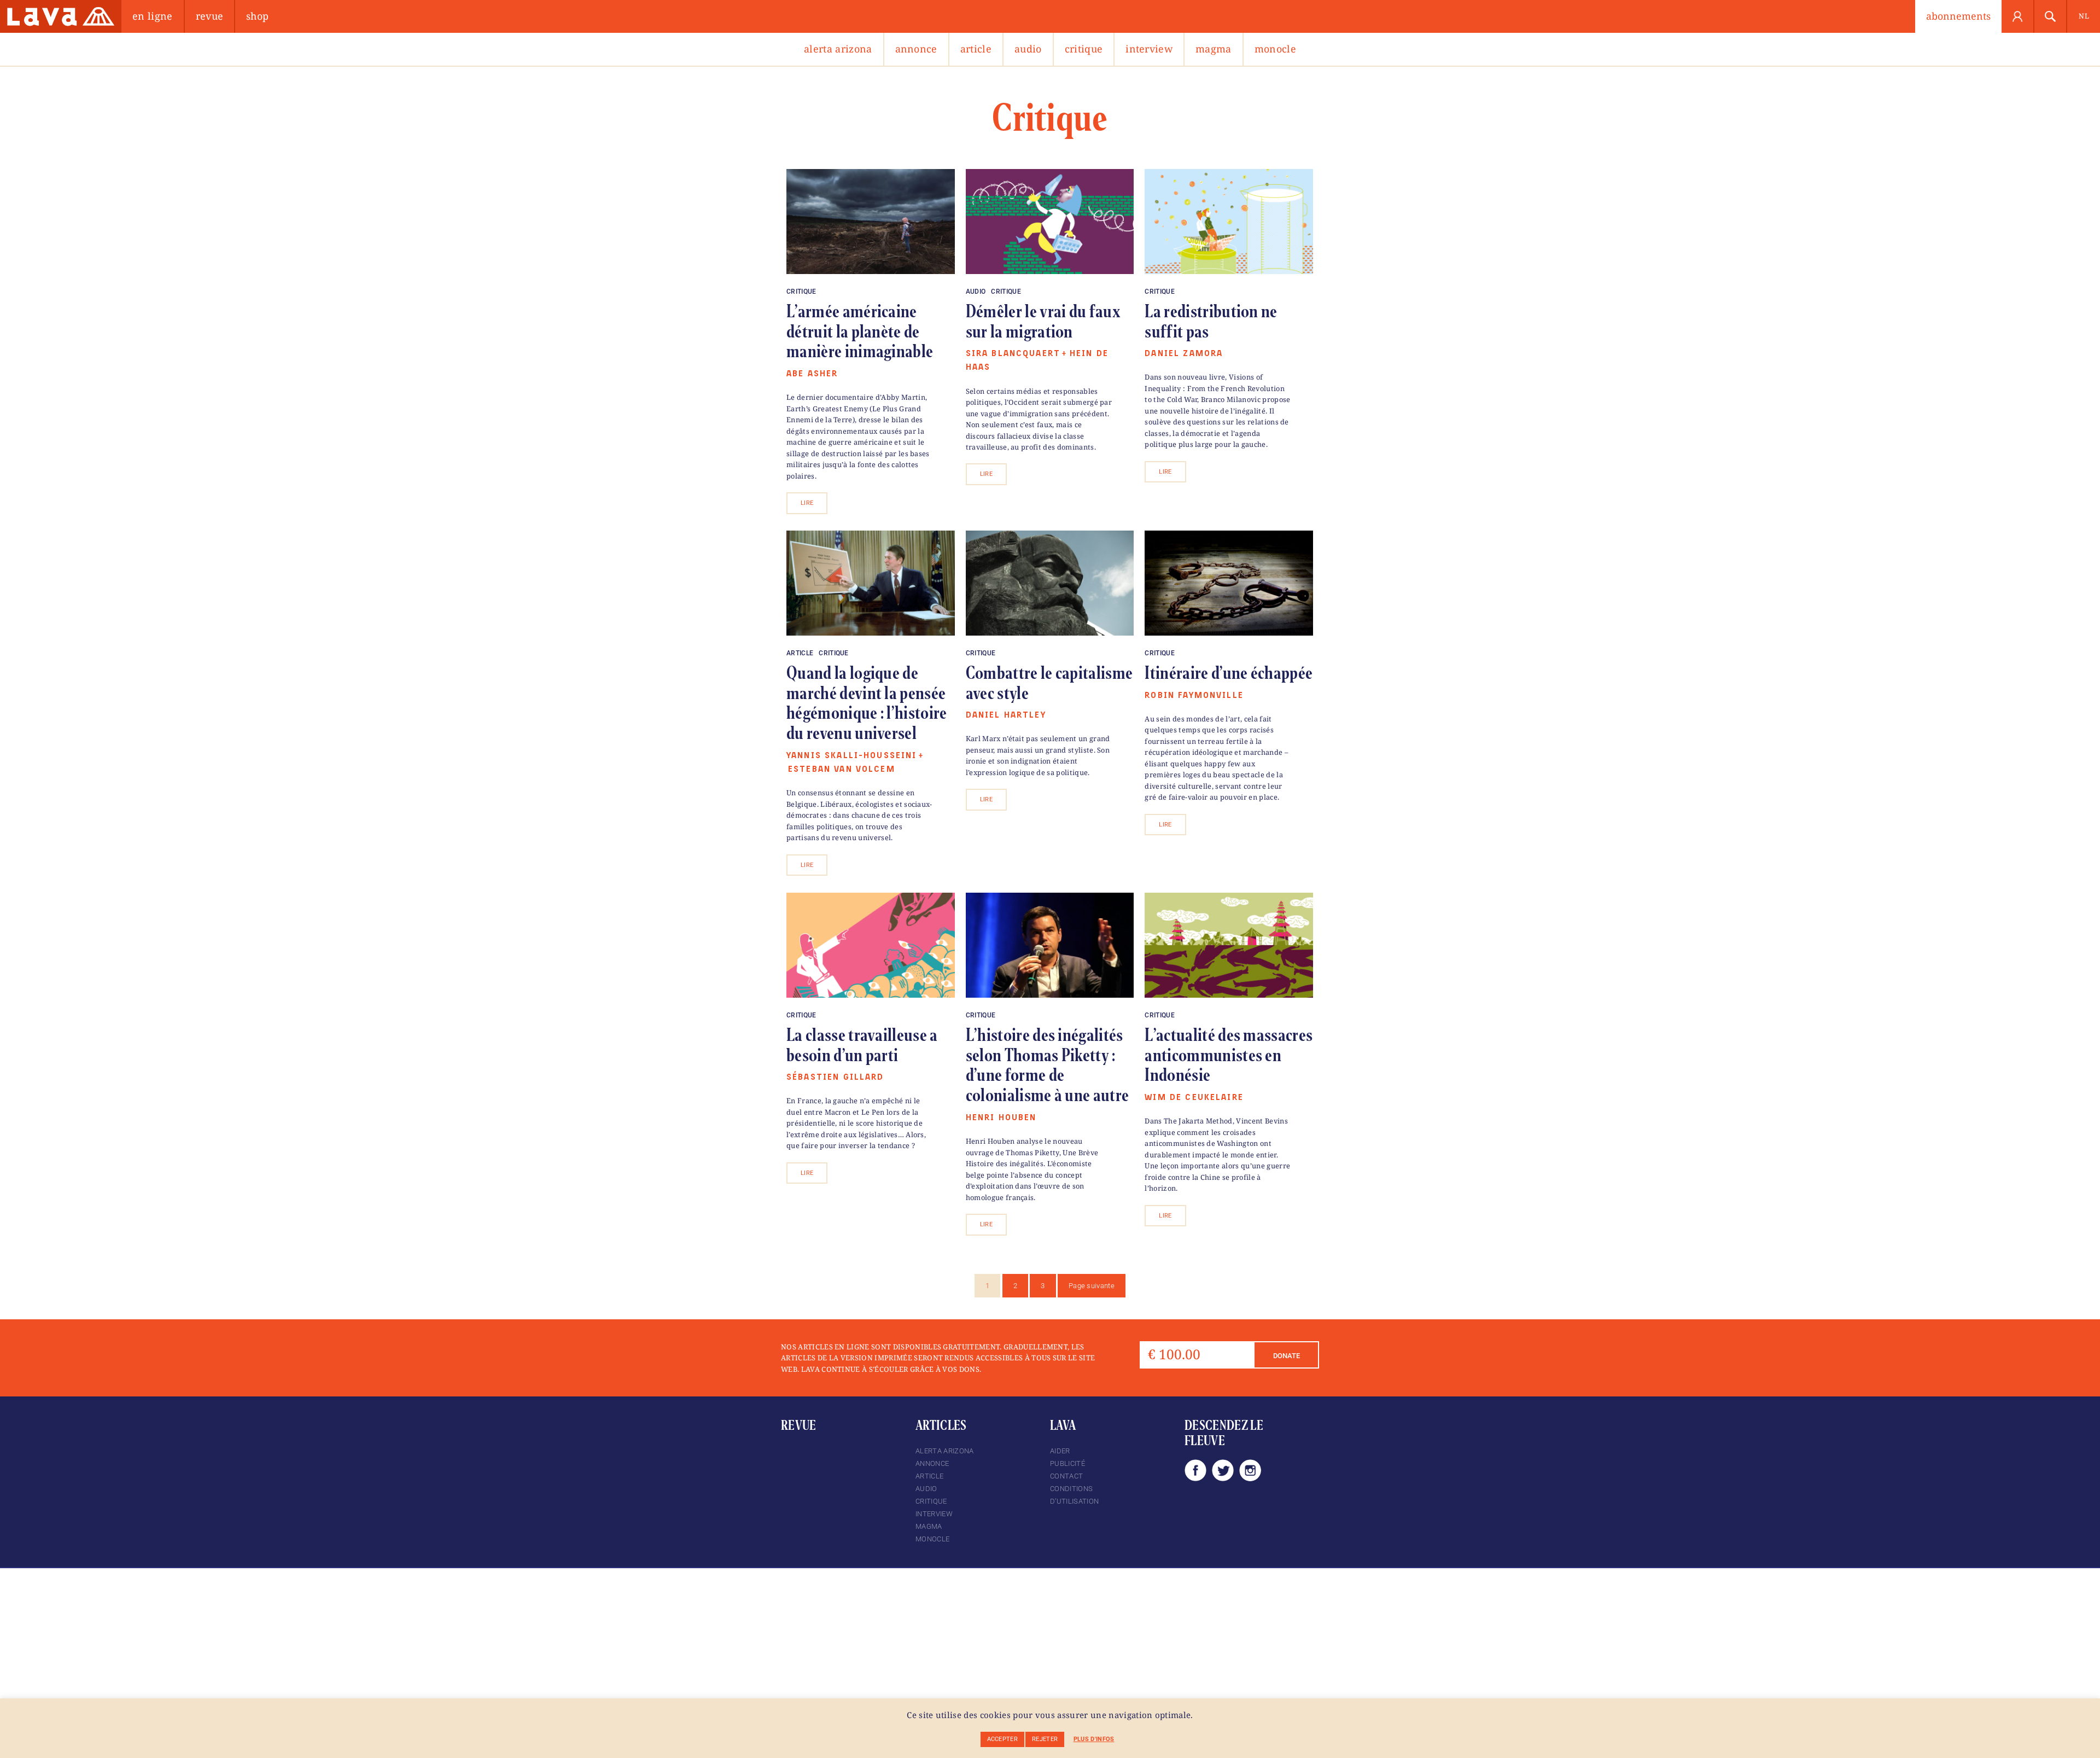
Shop (257, 16)
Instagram (1250, 1470)
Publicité (1067, 1463)
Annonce (916, 49)
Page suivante (1092, 1286)
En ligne (153, 16)
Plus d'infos (1094, 1739)
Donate (1287, 1356)
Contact (1066, 1476)
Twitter (1223, 1470)
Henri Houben (1001, 1118)
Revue (210, 16)
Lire (807, 503)
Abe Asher (812, 374)
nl (2084, 16)
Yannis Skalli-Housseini (851, 756)
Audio (1028, 49)
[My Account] (2018, 16)
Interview (1149, 49)
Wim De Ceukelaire (1194, 1098)
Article (976, 49)
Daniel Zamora (1184, 354)
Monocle (1275, 49)
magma (1214, 49)
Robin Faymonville (1194, 695)
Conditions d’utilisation (1074, 1495)
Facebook (1195, 1470)
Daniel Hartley (1006, 715)
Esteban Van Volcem (842, 769)
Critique (1084, 49)
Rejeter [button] (1045, 1739)
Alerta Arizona (838, 49)
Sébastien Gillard (835, 1077)
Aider (1060, 1451)
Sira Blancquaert (1013, 354)
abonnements (1958, 16)
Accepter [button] (1003, 1739)
